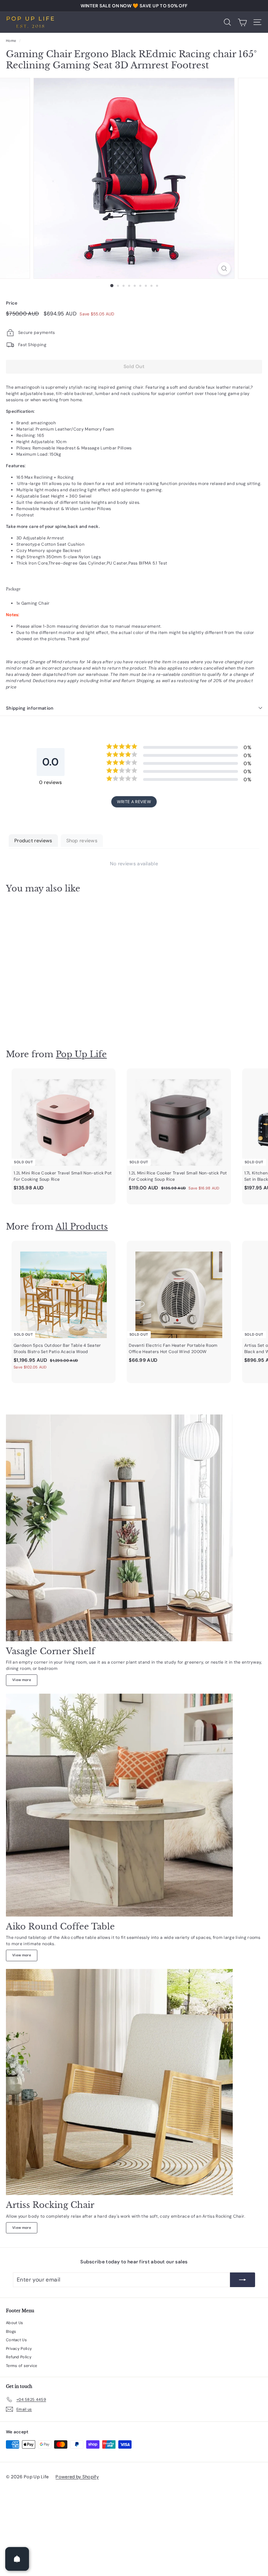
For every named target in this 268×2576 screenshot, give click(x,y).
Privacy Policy (19, 2349)
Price (12, 303)
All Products (82, 1227)
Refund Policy (19, 2357)
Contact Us (16, 2340)
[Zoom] (224, 268)
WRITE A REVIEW (134, 802)
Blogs (11, 2331)
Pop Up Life (81, 1054)
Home (11, 41)
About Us (14, 2323)
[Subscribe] (243, 2280)
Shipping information (30, 708)
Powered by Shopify (77, 2477)
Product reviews (33, 841)
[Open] (17, 2559)
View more (22, 1680)
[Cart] (242, 22)
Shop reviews (82, 841)
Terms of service (22, 2366)
